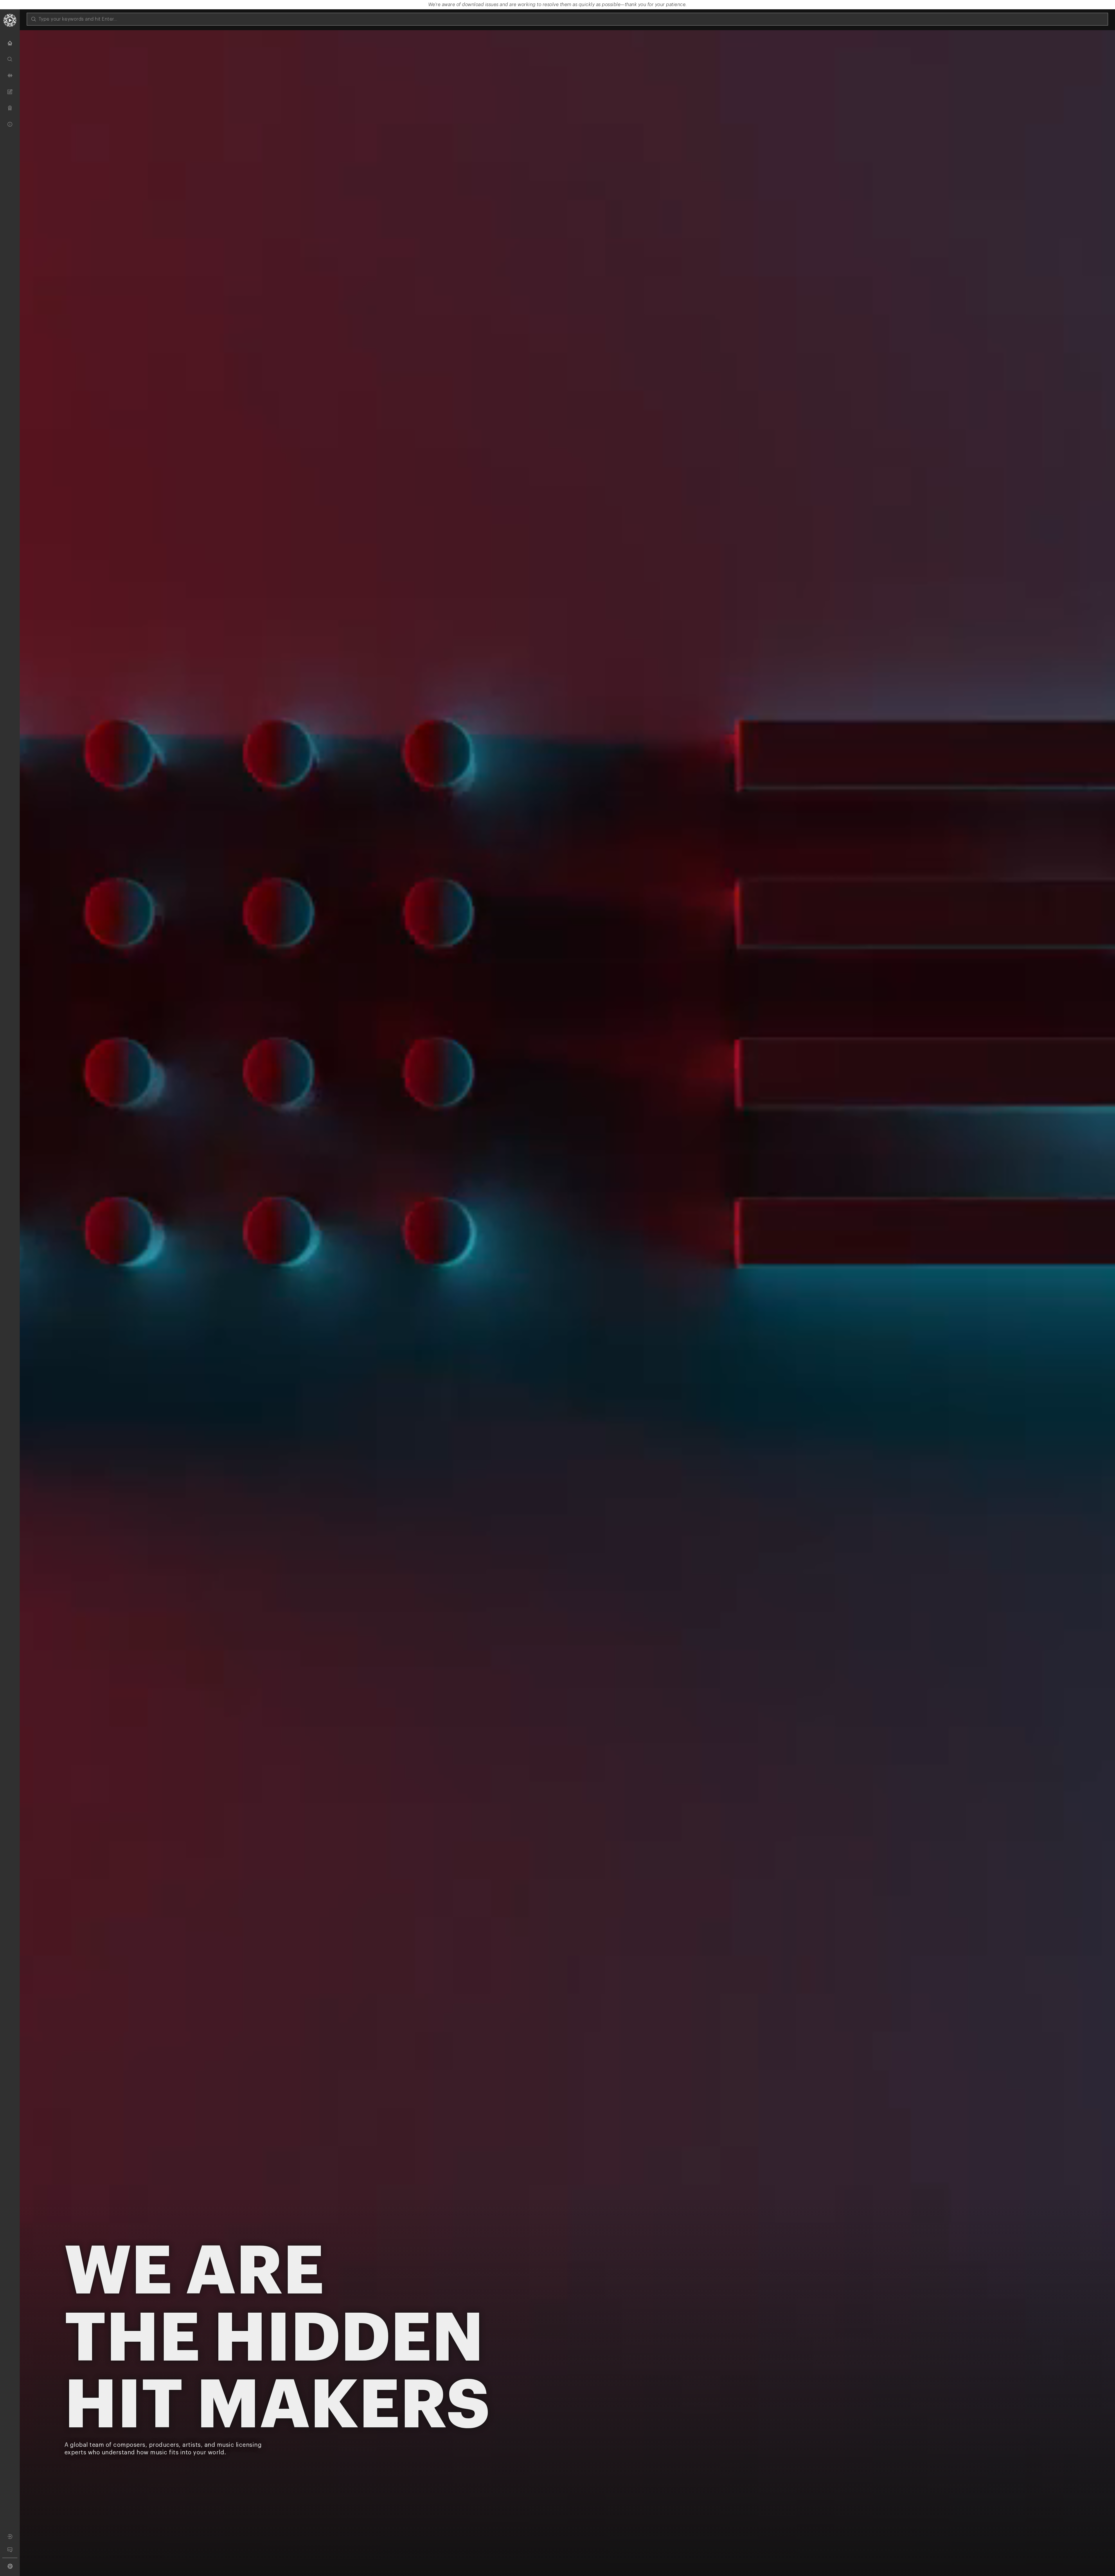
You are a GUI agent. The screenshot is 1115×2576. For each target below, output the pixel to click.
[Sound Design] (10, 75)
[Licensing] (10, 108)
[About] (10, 124)
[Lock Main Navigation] (20, 1298)
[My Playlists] (10, 92)
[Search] (10, 59)
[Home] (10, 43)
